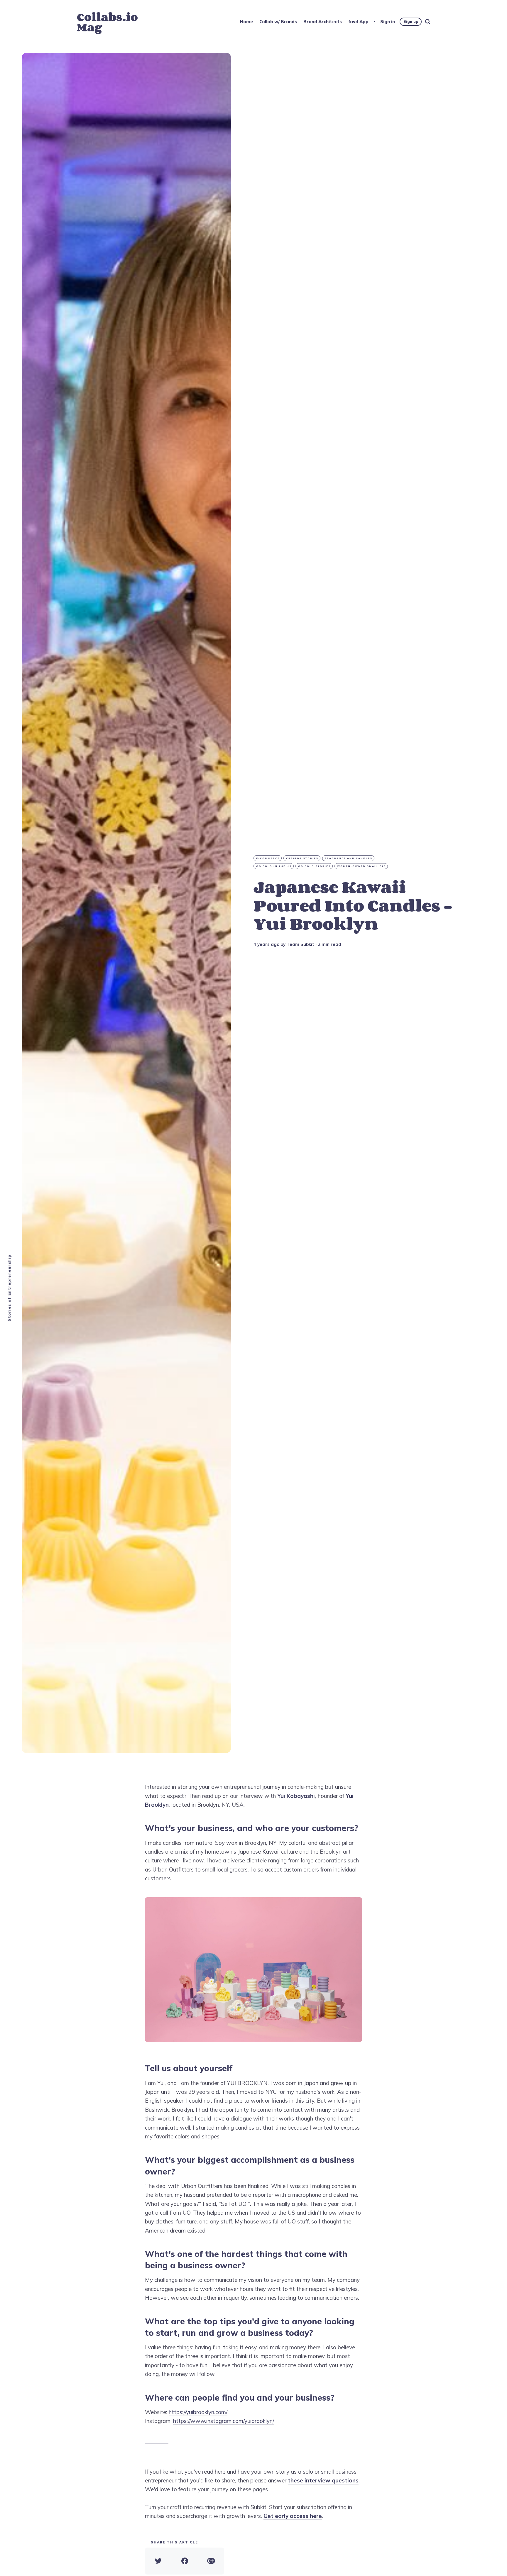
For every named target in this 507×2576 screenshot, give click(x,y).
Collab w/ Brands (278, 22)
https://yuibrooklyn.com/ (198, 2412)
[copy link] (211, 2561)
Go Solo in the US (274, 866)
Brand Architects (323, 22)
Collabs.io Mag (107, 22)
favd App (358, 22)
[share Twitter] (158, 2561)
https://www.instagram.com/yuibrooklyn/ (224, 2421)
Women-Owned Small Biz (361, 866)
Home (246, 22)
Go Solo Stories (314, 866)
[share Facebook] (185, 2561)
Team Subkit (300, 944)
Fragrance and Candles (349, 858)
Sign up (411, 21)
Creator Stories (302, 858)
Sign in (388, 22)
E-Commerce (268, 858)
